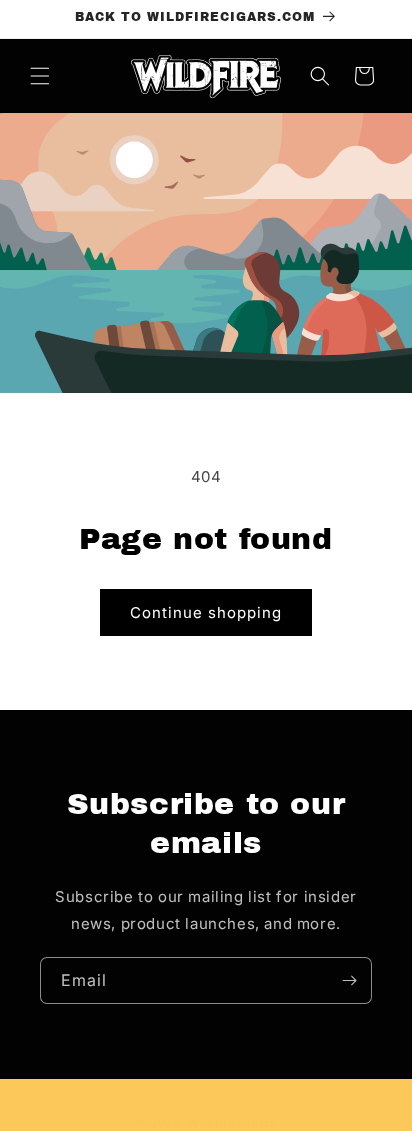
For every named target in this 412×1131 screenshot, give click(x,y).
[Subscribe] (349, 980)
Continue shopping (206, 612)
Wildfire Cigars (232, 1123)
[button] (40, 76)
